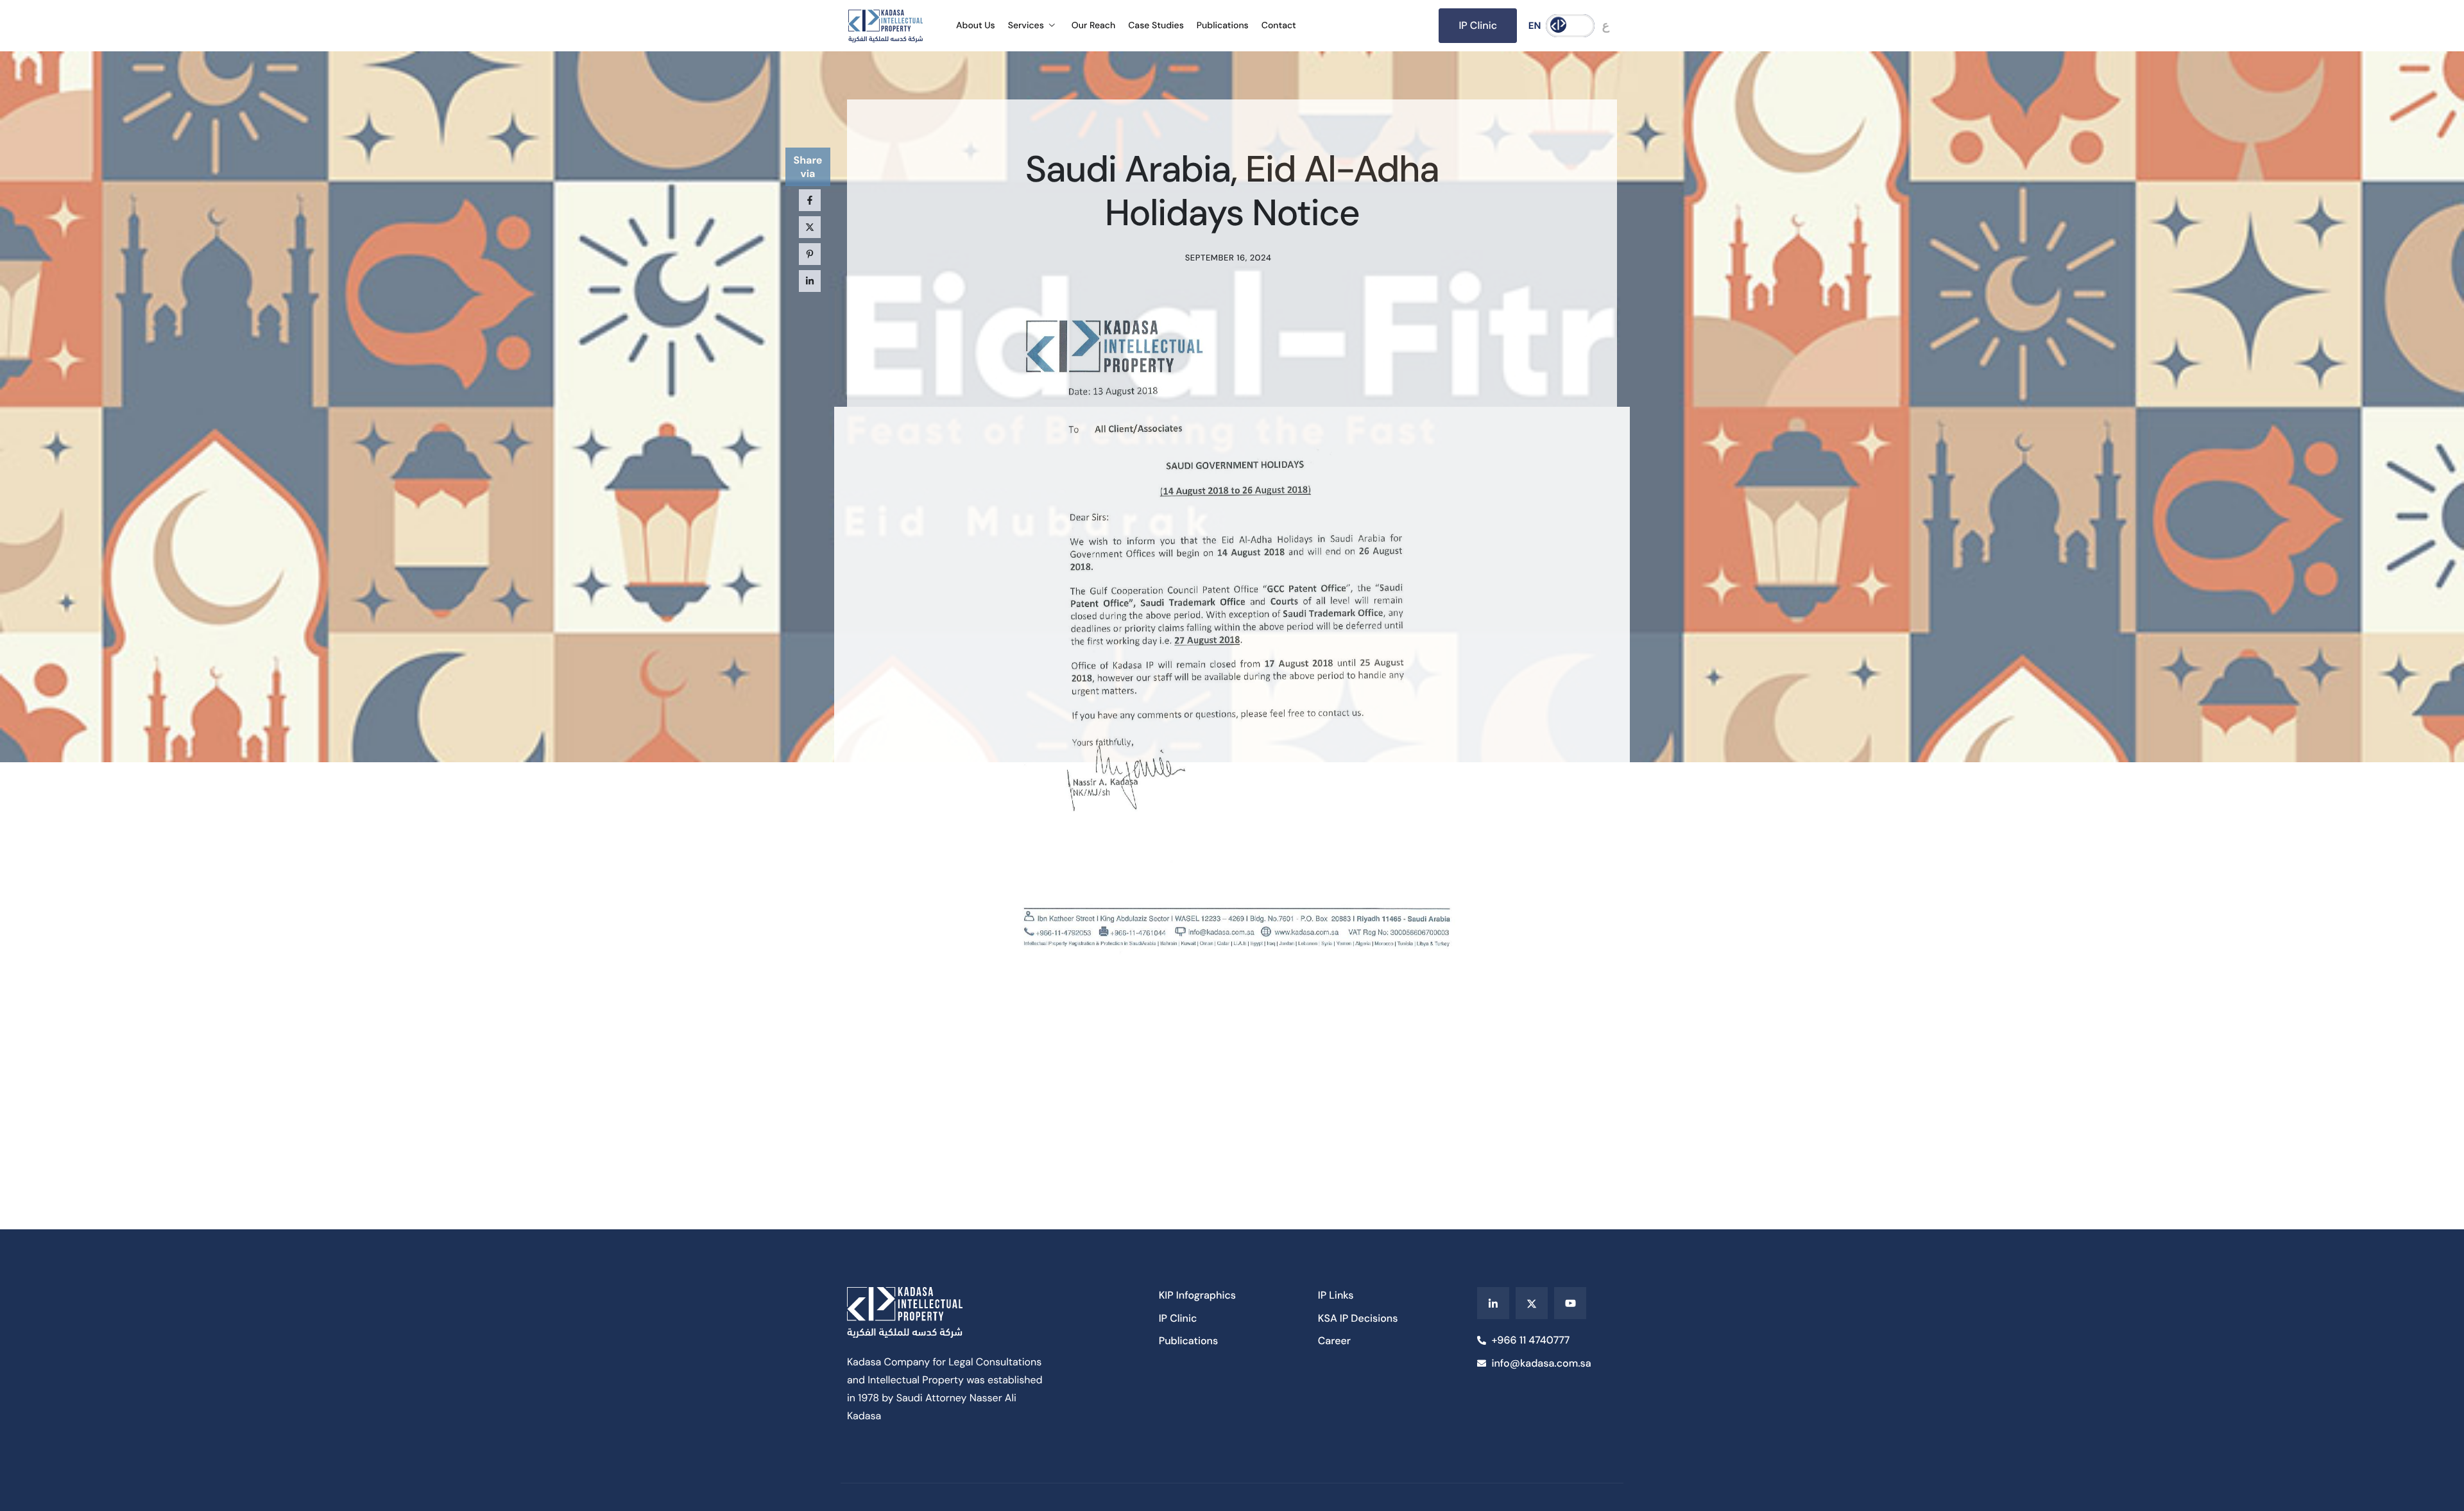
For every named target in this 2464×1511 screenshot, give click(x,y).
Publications (1223, 26)
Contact (1279, 26)
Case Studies (1156, 26)
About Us (976, 26)
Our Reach (1093, 26)
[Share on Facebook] (810, 200)
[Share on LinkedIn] (810, 281)
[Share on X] (810, 227)
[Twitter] (1532, 1303)
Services (1026, 26)
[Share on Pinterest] (810, 254)
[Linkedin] (1493, 1303)
